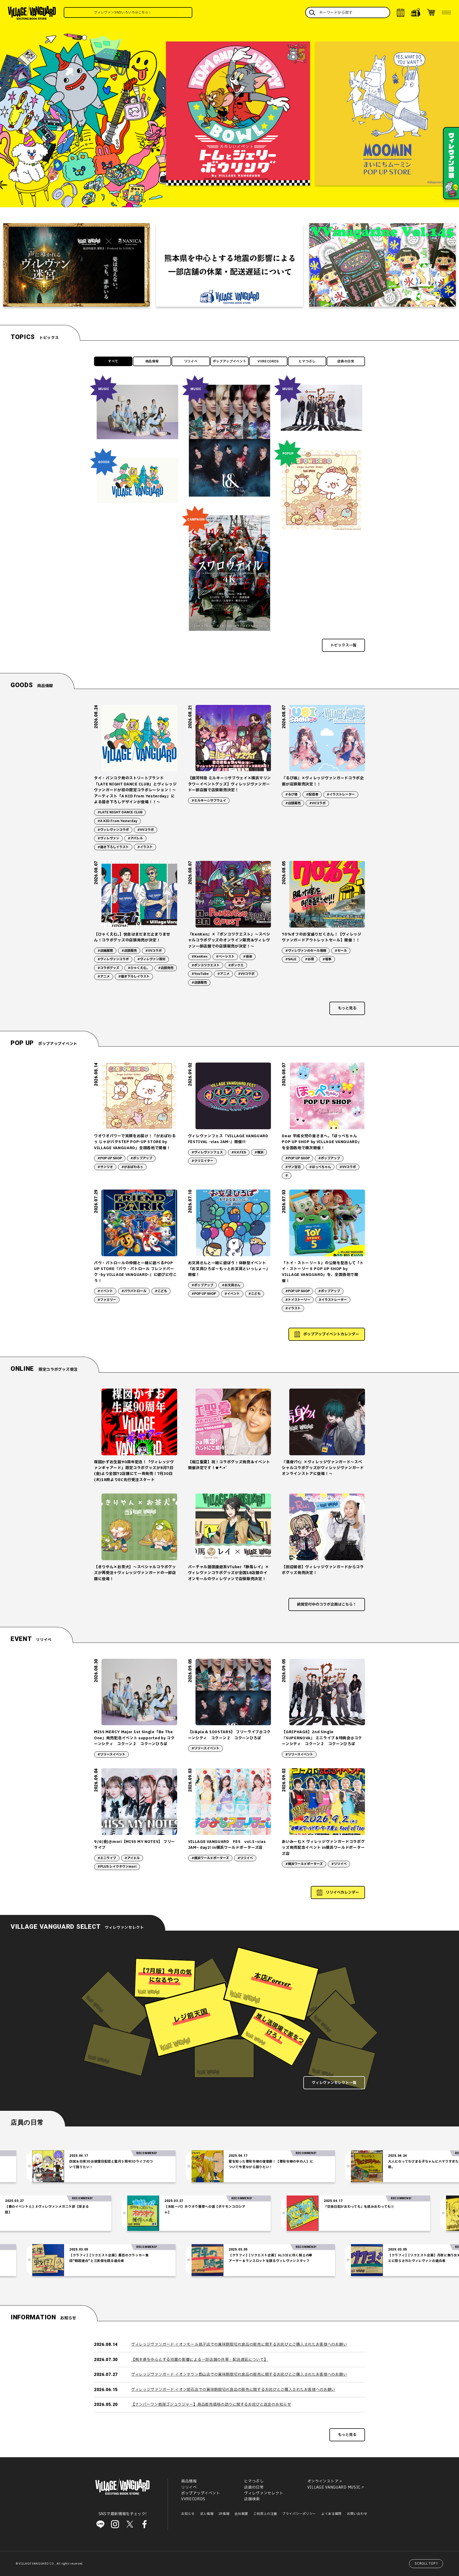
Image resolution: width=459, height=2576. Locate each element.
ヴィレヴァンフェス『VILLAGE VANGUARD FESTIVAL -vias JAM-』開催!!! (228, 1139)
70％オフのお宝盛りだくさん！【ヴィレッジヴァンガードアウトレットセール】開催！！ (322, 937)
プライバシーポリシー (299, 2514)
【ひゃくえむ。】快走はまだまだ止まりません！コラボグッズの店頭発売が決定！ (132, 937)
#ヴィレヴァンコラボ (113, 830)
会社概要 (241, 2514)
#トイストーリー (298, 1300)
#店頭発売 (166, 968)
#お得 (309, 959)
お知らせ (188, 2514)
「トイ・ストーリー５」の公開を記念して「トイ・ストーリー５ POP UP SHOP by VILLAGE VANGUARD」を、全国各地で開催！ (323, 1272)
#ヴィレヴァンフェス (207, 1152)
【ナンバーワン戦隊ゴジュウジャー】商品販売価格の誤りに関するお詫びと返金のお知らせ (211, 2404)
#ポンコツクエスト (206, 965)
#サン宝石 (293, 1167)
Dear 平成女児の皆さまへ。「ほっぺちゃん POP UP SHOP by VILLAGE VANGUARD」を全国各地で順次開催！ (322, 1142)
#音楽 (248, 957)
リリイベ (191, 361)
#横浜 (259, 1152)
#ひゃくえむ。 (139, 968)
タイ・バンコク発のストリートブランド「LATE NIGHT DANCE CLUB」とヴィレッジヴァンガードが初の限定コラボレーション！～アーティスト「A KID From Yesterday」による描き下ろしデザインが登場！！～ (135, 790)
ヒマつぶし (307, 361)
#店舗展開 (105, 951)
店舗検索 (252, 2499)
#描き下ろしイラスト (113, 847)
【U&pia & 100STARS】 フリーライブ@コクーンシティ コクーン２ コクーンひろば (229, 1735)
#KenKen (199, 957)
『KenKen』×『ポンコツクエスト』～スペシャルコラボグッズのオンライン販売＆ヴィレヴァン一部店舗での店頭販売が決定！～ (229, 940)
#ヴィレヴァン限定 (151, 959)
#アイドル (132, 1858)
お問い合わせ (357, 2514)
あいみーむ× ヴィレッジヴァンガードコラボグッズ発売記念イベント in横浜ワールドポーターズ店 (323, 1848)
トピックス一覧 (343, 645)
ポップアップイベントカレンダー (331, 1334)
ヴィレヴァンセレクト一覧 (334, 2083)
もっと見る (347, 1008)
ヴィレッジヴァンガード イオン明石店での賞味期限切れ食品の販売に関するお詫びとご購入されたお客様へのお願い (233, 2390)
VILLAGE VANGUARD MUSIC (334, 2487)
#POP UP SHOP (110, 1158)
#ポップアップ (141, 1158)
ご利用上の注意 (265, 2514)
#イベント (105, 1291)
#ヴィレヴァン (108, 838)
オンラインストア (323, 2481)
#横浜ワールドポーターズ (210, 1858)
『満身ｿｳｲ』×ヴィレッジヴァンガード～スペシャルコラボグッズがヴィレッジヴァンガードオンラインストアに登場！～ (323, 1468)
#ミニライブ (107, 1858)
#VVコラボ (146, 830)
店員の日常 (346, 361)
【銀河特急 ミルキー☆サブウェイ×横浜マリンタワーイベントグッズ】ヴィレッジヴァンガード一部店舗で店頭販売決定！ (229, 784)
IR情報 (224, 2514)
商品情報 (152, 361)
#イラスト (145, 847)
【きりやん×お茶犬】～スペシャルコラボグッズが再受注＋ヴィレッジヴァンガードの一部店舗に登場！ (135, 1573)
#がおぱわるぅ (132, 1167)
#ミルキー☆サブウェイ (209, 801)
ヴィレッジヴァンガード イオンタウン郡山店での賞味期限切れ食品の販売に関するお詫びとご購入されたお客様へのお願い (239, 2374)
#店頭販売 (293, 803)
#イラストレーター (341, 794)
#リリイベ (245, 1858)
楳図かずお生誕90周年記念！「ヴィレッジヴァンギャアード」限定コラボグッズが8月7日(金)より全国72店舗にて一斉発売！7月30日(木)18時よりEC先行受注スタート (134, 1471)
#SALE (291, 959)
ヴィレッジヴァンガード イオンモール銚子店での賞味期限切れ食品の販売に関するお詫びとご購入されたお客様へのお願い (239, 2344)
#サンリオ (105, 1167)
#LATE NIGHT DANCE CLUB (120, 812)
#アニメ (104, 976)
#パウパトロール (134, 1291)
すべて (113, 361)
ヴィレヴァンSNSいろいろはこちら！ (152, 12)
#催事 (327, 959)
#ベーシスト (225, 957)
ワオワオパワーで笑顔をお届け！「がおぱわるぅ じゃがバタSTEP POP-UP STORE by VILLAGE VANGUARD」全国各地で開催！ (135, 1142)
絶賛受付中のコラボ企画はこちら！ (327, 1604)
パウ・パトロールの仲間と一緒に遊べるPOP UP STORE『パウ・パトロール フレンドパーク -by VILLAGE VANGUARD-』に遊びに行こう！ (135, 1272)
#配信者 (312, 794)
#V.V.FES (239, 1152)
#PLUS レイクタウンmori (117, 1867)
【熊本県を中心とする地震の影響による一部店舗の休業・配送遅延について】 (200, 2360)
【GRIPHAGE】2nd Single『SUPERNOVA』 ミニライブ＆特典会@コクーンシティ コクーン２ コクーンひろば (322, 1738)
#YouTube (200, 974)
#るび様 (291, 794)
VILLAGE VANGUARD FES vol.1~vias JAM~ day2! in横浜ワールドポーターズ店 (227, 1845)
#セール (341, 951)
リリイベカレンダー (342, 1892)
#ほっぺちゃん (320, 1167)
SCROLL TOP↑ (427, 2564)
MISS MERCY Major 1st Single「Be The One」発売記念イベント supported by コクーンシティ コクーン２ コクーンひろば (134, 1738)
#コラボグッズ (108, 968)
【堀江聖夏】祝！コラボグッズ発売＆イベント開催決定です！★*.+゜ (229, 1465)
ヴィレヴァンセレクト (264, 2493)
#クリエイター (202, 1161)
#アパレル (135, 838)
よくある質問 (331, 2514)
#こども (161, 1291)
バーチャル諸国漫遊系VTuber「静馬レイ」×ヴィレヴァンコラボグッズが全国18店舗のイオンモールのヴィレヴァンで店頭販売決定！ (229, 1573)
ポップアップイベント (230, 361)
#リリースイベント (111, 1754)
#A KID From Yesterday (117, 821)
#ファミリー (107, 1300)
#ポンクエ (236, 965)
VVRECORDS (268, 361)
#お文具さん (231, 1285)
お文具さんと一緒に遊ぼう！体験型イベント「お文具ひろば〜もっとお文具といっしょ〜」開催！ (229, 1269)
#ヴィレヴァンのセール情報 (306, 951)
